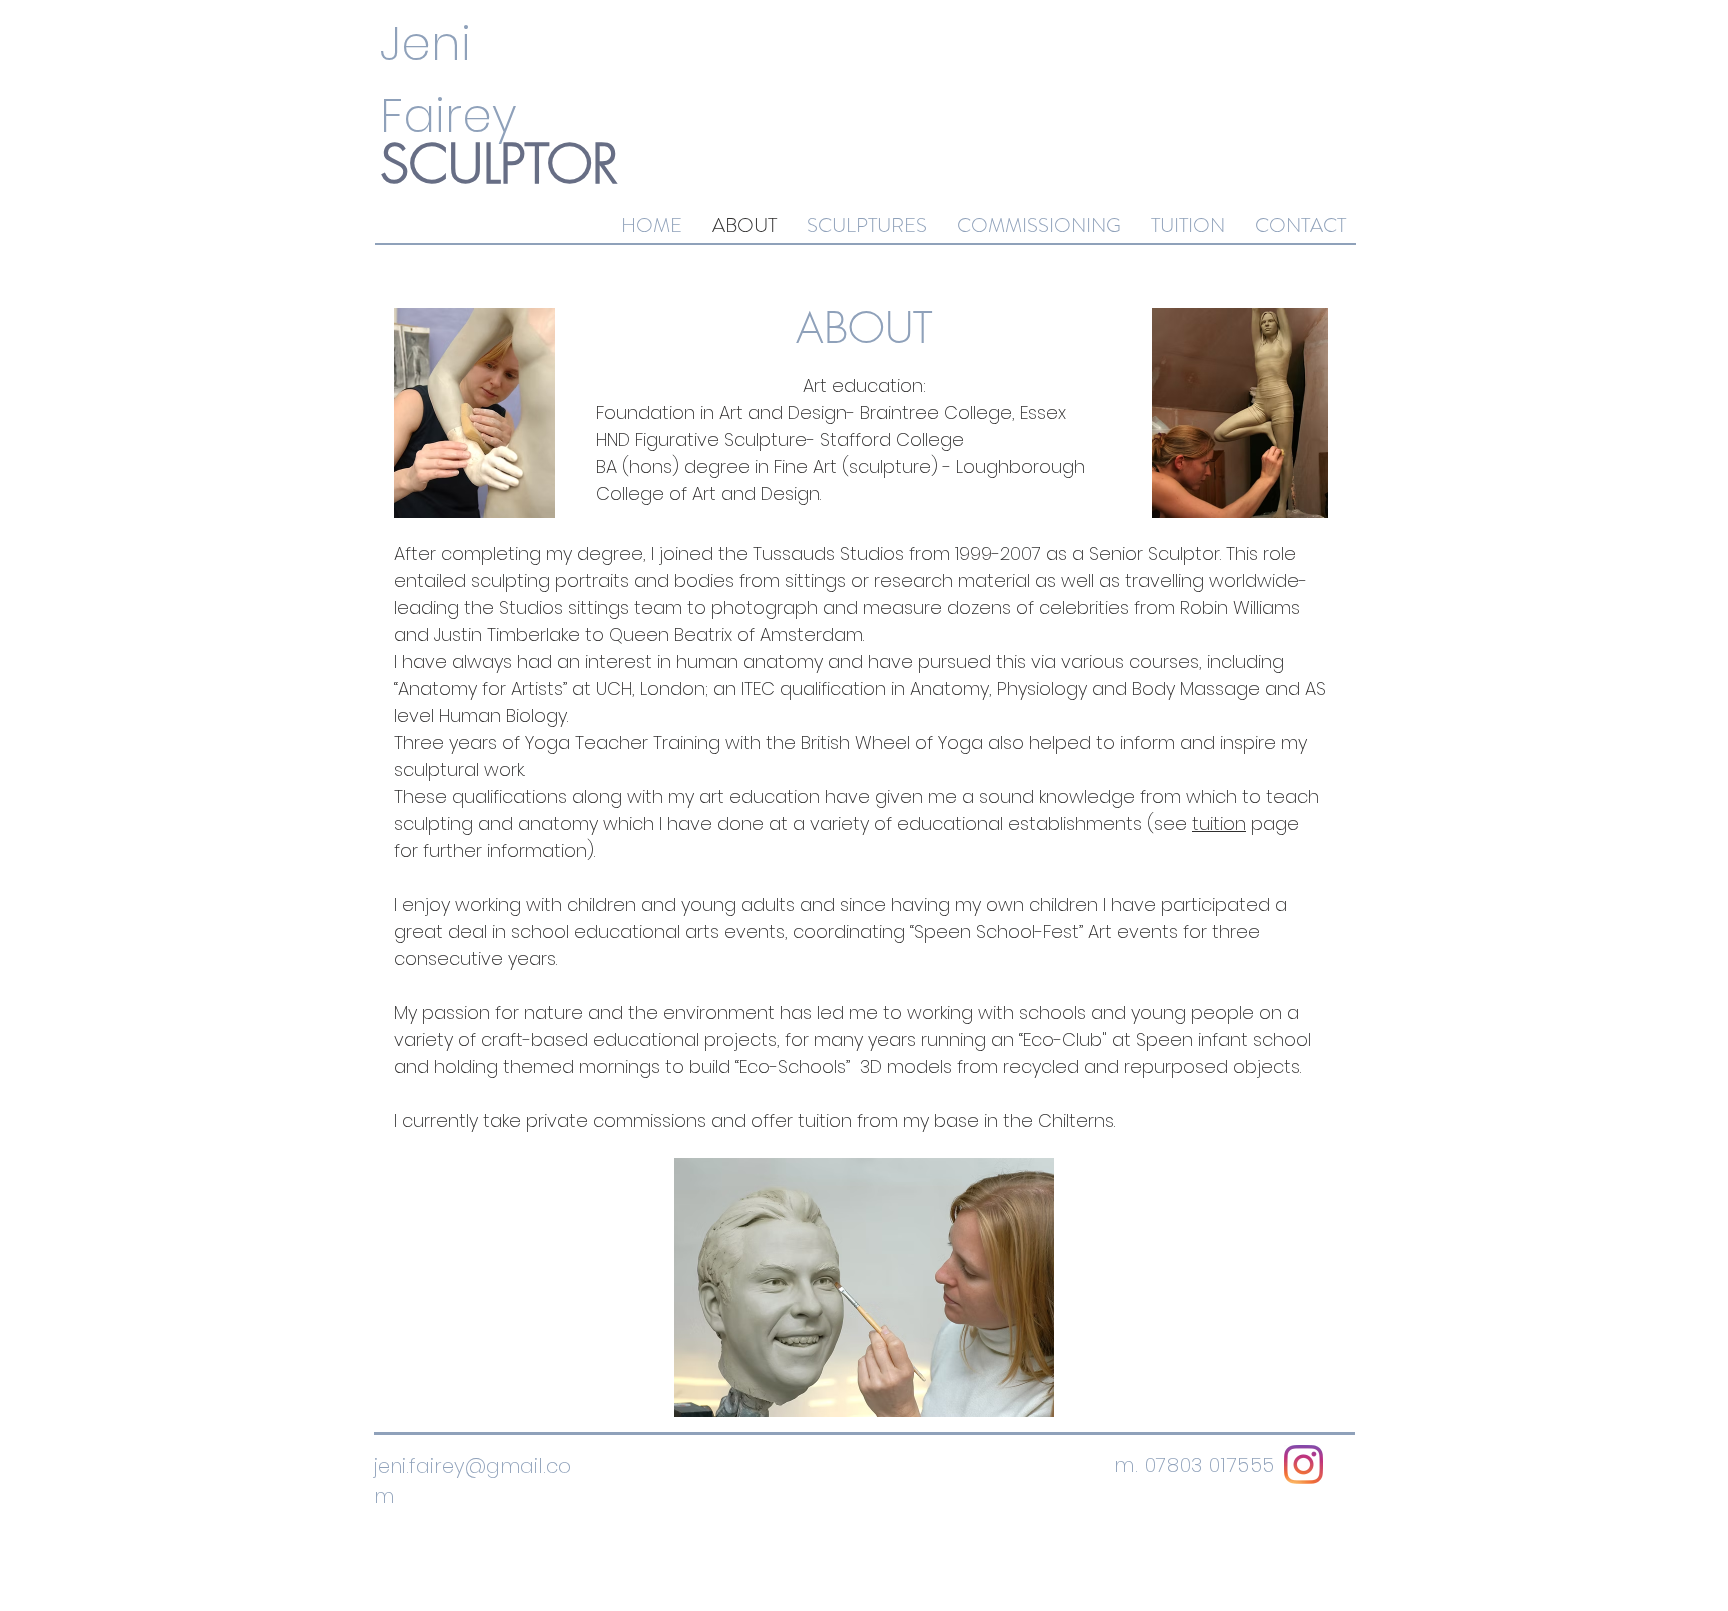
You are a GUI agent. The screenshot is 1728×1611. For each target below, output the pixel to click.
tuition (1219, 823)
